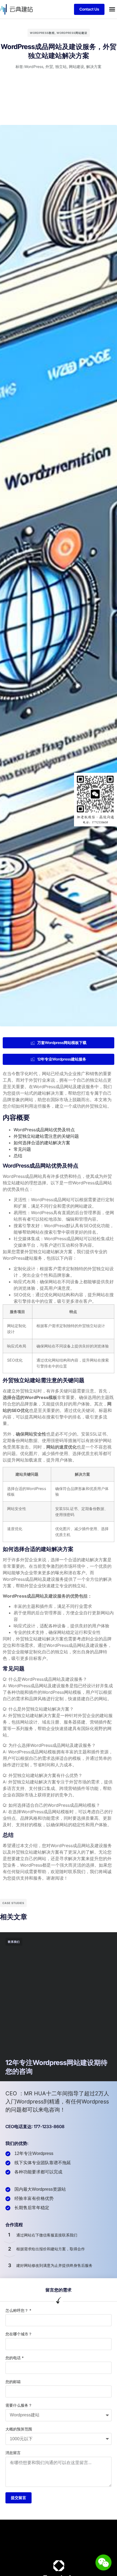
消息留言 (13, 2453)
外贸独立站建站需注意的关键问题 (46, 1136)
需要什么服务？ (19, 2405)
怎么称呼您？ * (18, 2310)
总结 (18, 1156)
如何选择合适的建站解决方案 (42, 1143)
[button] (112, 9)
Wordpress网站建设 (72, 33)
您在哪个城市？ (19, 2334)
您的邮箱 (13, 2382)
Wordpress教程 (42, 33)
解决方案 (94, 67)
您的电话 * (15, 2358)
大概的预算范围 (19, 2429)
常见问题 (22, 1149)
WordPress (34, 67)
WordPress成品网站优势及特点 (44, 1130)
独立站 (61, 67)
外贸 (49, 67)
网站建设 (76, 67)
